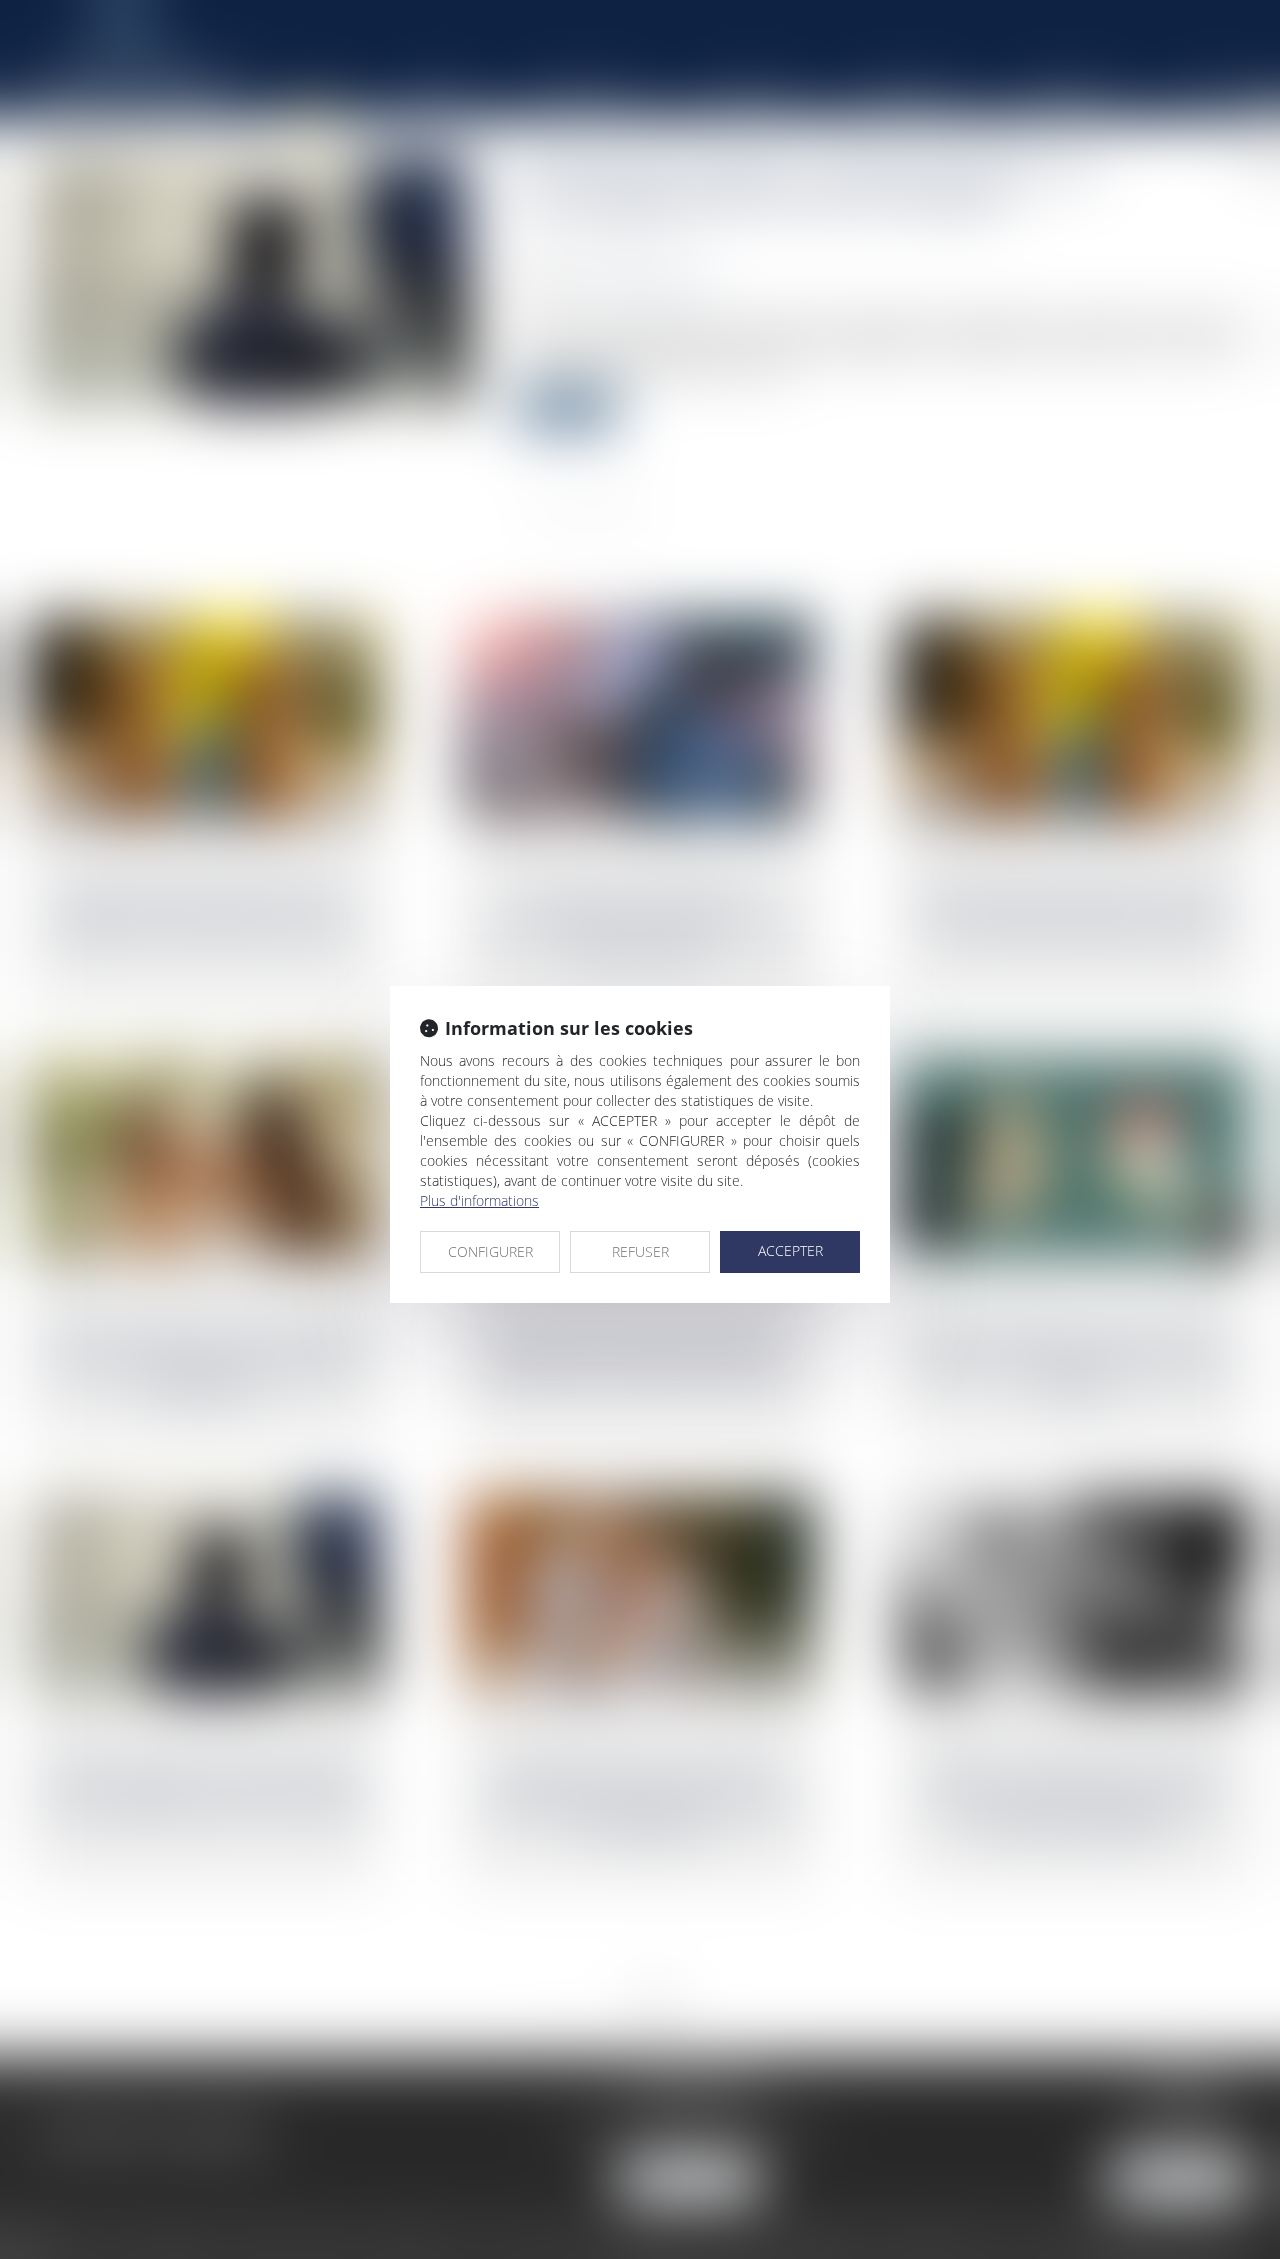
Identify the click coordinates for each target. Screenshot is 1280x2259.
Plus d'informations (479, 1200)
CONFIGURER (490, 1251)
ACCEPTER (790, 1250)
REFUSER (640, 1251)
